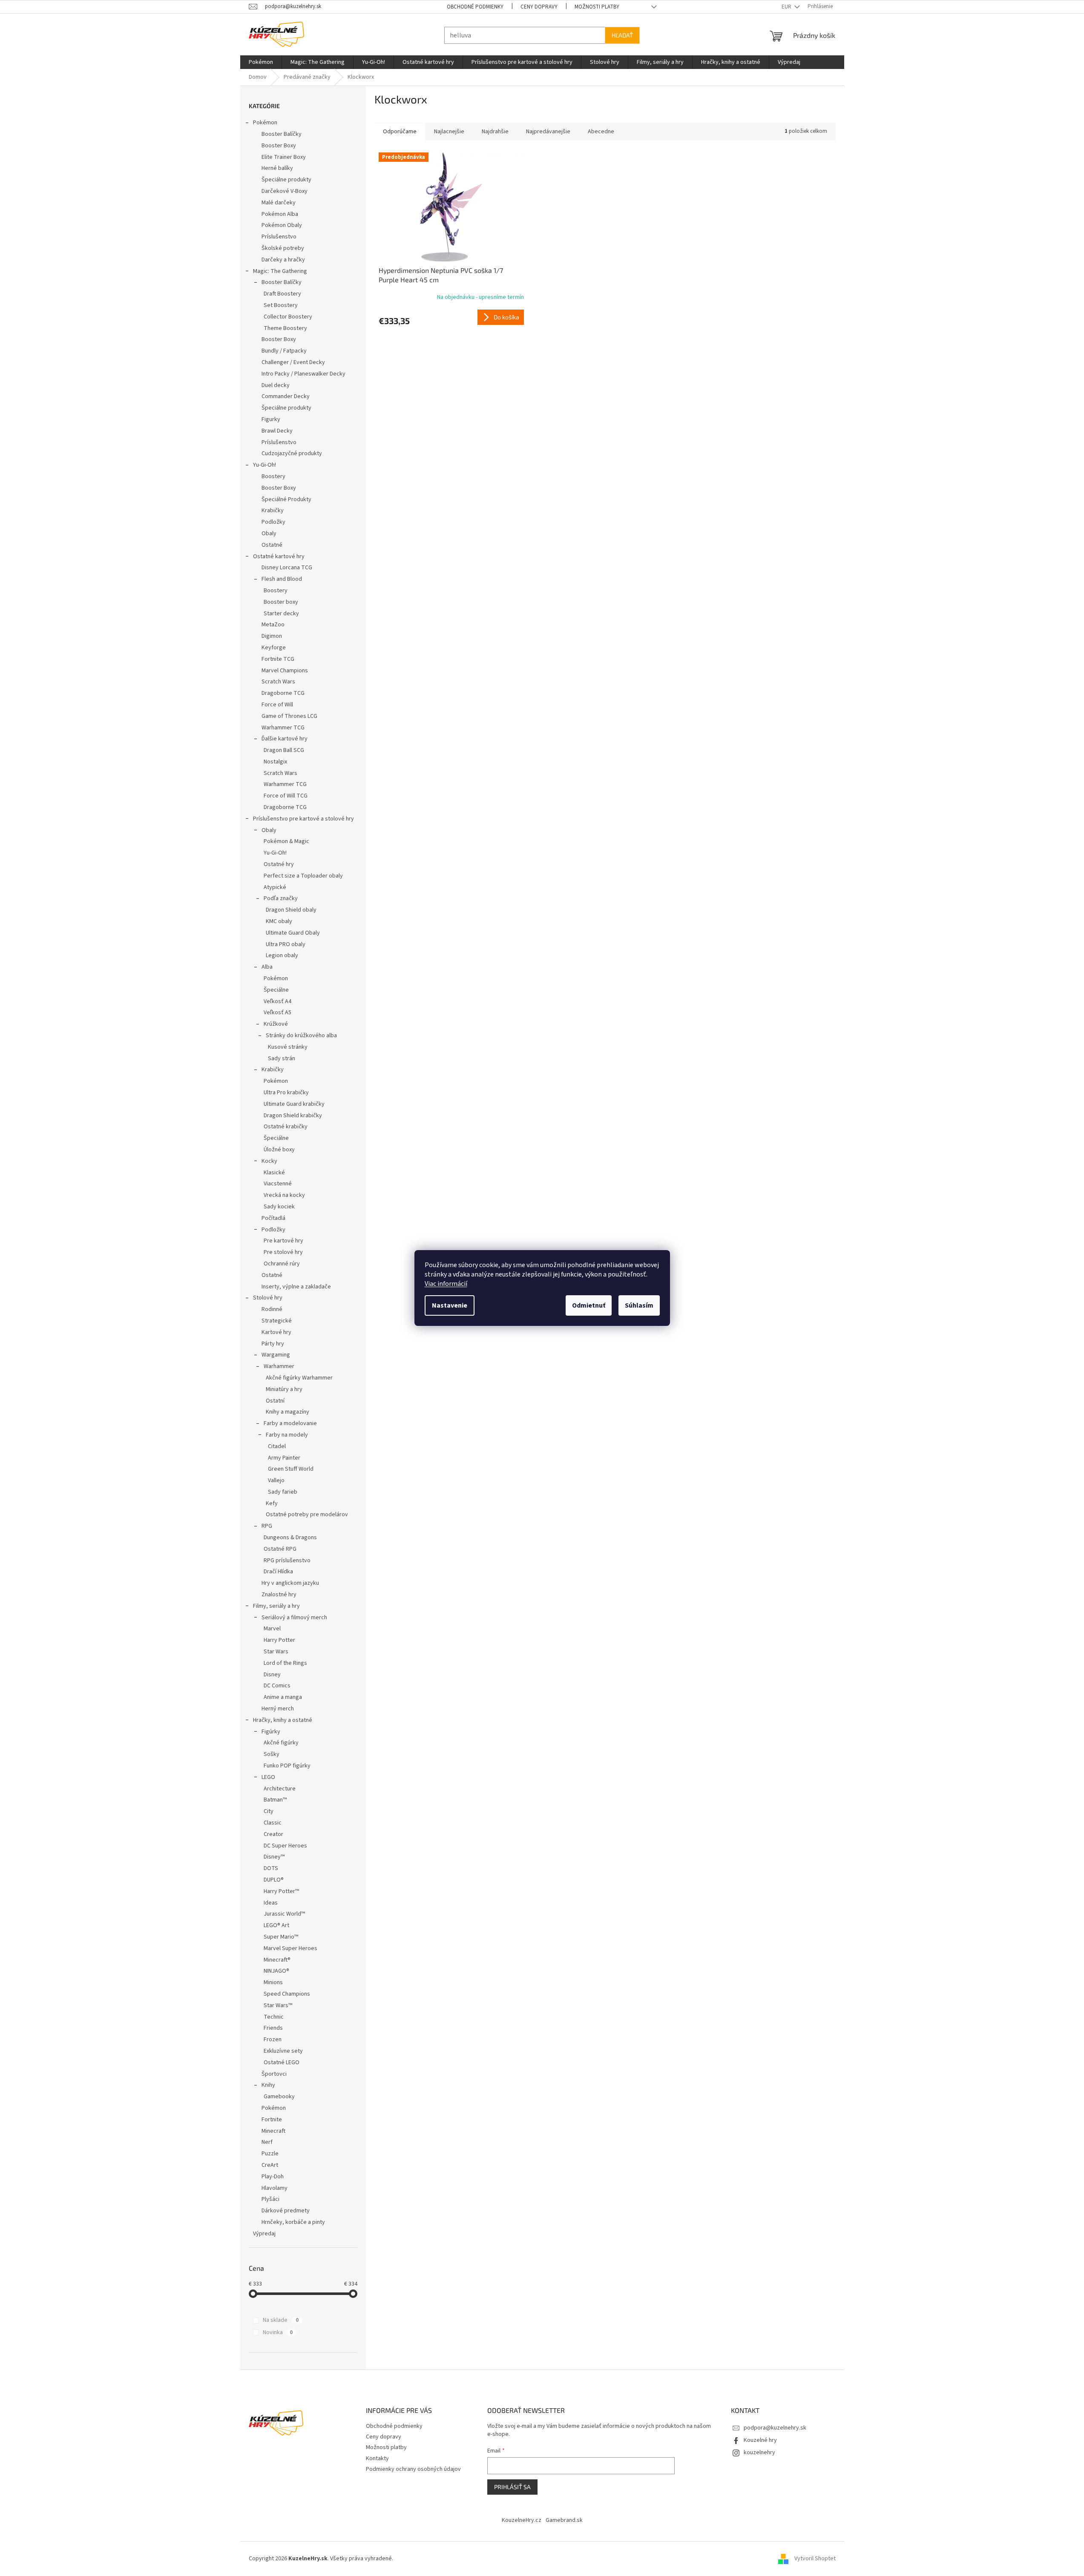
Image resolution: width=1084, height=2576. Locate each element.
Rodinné (272, 1309)
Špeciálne (276, 990)
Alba (267, 967)
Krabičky (273, 511)
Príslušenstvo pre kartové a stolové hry (303, 819)
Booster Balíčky (282, 134)
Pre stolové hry (283, 1252)
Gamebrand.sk (564, 2520)
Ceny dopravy (539, 7)
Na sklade (281, 2320)
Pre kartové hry (283, 1241)
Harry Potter (279, 1640)
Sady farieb (283, 1492)
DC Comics (277, 1686)
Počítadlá (273, 1218)
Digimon (272, 636)
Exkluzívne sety (283, 2051)
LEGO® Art (276, 1925)
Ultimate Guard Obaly (293, 933)
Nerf (267, 2142)
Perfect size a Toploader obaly (303, 876)
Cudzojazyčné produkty (292, 453)
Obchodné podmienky (475, 7)
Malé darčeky (279, 203)
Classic (273, 1823)
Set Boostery (281, 305)
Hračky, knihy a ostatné (283, 1720)
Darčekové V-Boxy (285, 191)
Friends (273, 2028)
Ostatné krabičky (286, 1127)
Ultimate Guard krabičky (294, 1104)
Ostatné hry (279, 864)
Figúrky (271, 1732)
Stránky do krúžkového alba (301, 1036)
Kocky (269, 1161)
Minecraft (273, 2131)
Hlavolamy (275, 2188)
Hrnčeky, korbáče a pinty (293, 2222)
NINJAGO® (276, 1971)
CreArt (270, 2165)
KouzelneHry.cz (522, 2520)
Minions (273, 1982)
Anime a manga (283, 1697)
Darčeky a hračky (283, 260)
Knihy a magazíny (288, 1412)
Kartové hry (276, 1332)
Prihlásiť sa (512, 2487)
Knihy (268, 2085)
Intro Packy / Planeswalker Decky (303, 374)
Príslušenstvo (279, 237)
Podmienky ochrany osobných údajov (413, 2469)
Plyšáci (270, 2199)
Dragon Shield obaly (291, 910)
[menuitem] (261, 62)
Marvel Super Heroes (290, 1948)
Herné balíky (277, 168)
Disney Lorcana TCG (287, 568)
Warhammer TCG (283, 728)
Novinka (278, 2332)
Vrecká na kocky (284, 1195)
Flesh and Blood (282, 579)
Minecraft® (277, 1960)
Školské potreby (283, 248)
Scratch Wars (278, 682)
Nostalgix (275, 762)
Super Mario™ (281, 1937)
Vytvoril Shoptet (815, 2559)
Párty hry (273, 1344)
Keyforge (274, 648)
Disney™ (274, 1857)
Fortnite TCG (278, 659)
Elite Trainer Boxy (284, 157)
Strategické (277, 1321)
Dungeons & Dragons (290, 1538)
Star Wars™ (278, 2005)
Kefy (272, 1503)
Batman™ (275, 1800)
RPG (267, 1526)
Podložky (273, 522)
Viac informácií (446, 1284)
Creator (273, 1834)
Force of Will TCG (286, 796)
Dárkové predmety (286, 2211)
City (269, 1811)
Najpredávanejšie (548, 132)
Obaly (269, 534)
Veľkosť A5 (277, 1013)
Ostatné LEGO (282, 2063)
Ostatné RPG (280, 1549)
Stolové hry (268, 1298)
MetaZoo (273, 625)
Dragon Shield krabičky (293, 1116)
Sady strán (282, 1059)
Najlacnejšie (449, 132)
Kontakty (377, 2458)
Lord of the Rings (285, 1663)
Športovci (274, 2074)
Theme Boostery (285, 328)
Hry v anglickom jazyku (290, 1583)
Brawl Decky (277, 431)
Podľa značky (281, 898)
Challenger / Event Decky (293, 362)
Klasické (274, 1173)
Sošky (272, 1754)
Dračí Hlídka (278, 1572)
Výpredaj (264, 2234)
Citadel (277, 1446)
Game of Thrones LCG (289, 716)
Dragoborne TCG (283, 693)
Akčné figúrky (281, 1743)
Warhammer (279, 1366)
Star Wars (276, 1652)
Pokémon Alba (280, 214)
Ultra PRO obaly (286, 944)
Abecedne (601, 132)
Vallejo (276, 1480)
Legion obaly (282, 955)
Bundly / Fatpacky (284, 351)
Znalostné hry (279, 1595)
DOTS (271, 1868)
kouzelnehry (759, 2453)
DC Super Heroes (285, 1846)
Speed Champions (287, 1994)
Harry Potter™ (281, 1891)
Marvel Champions (285, 671)
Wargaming (276, 1355)
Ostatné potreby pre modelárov (307, 1515)
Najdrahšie (495, 132)
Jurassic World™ (284, 1914)
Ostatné (272, 545)
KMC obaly (279, 921)
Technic (274, 2017)
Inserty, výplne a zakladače (296, 1287)
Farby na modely (287, 1435)
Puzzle (270, 2154)
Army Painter (284, 1458)
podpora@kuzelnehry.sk (775, 2428)
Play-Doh (273, 2177)
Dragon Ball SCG (284, 750)
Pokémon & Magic (286, 841)
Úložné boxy (279, 1150)
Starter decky (281, 614)
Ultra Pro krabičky (286, 1093)
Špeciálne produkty (286, 180)
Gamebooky (279, 2097)
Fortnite (272, 2120)
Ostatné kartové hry (279, 557)
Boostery (273, 476)
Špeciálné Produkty (286, 499)
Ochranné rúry (282, 1264)
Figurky (271, 419)
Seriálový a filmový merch (294, 1618)
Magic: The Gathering (280, 271)
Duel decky (276, 385)
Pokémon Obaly (282, 225)
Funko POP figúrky (287, 1766)
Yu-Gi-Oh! (265, 465)
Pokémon (265, 123)
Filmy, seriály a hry (276, 1606)
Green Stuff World (291, 1469)
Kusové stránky (288, 1047)
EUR (787, 7)
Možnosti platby (597, 7)
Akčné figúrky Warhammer (299, 1378)
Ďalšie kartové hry (285, 739)
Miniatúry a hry (284, 1389)
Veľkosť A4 (277, 1001)
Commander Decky (286, 396)
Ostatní (275, 1401)
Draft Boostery (282, 294)
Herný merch (278, 1709)
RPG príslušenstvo (287, 1561)
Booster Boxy (279, 146)
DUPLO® (274, 1880)
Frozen (273, 2040)
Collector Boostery (288, 317)
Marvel (272, 1629)
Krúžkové (276, 1024)
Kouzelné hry (760, 2440)
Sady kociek (279, 1207)
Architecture (280, 1789)
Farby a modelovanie (290, 1423)
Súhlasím (639, 1305)
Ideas (271, 1903)
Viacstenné (278, 1184)
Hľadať (622, 35)
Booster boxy (281, 602)
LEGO (268, 1777)
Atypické (275, 887)
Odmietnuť (589, 1305)
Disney (272, 1675)
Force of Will (277, 705)
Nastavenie (450, 1305)
